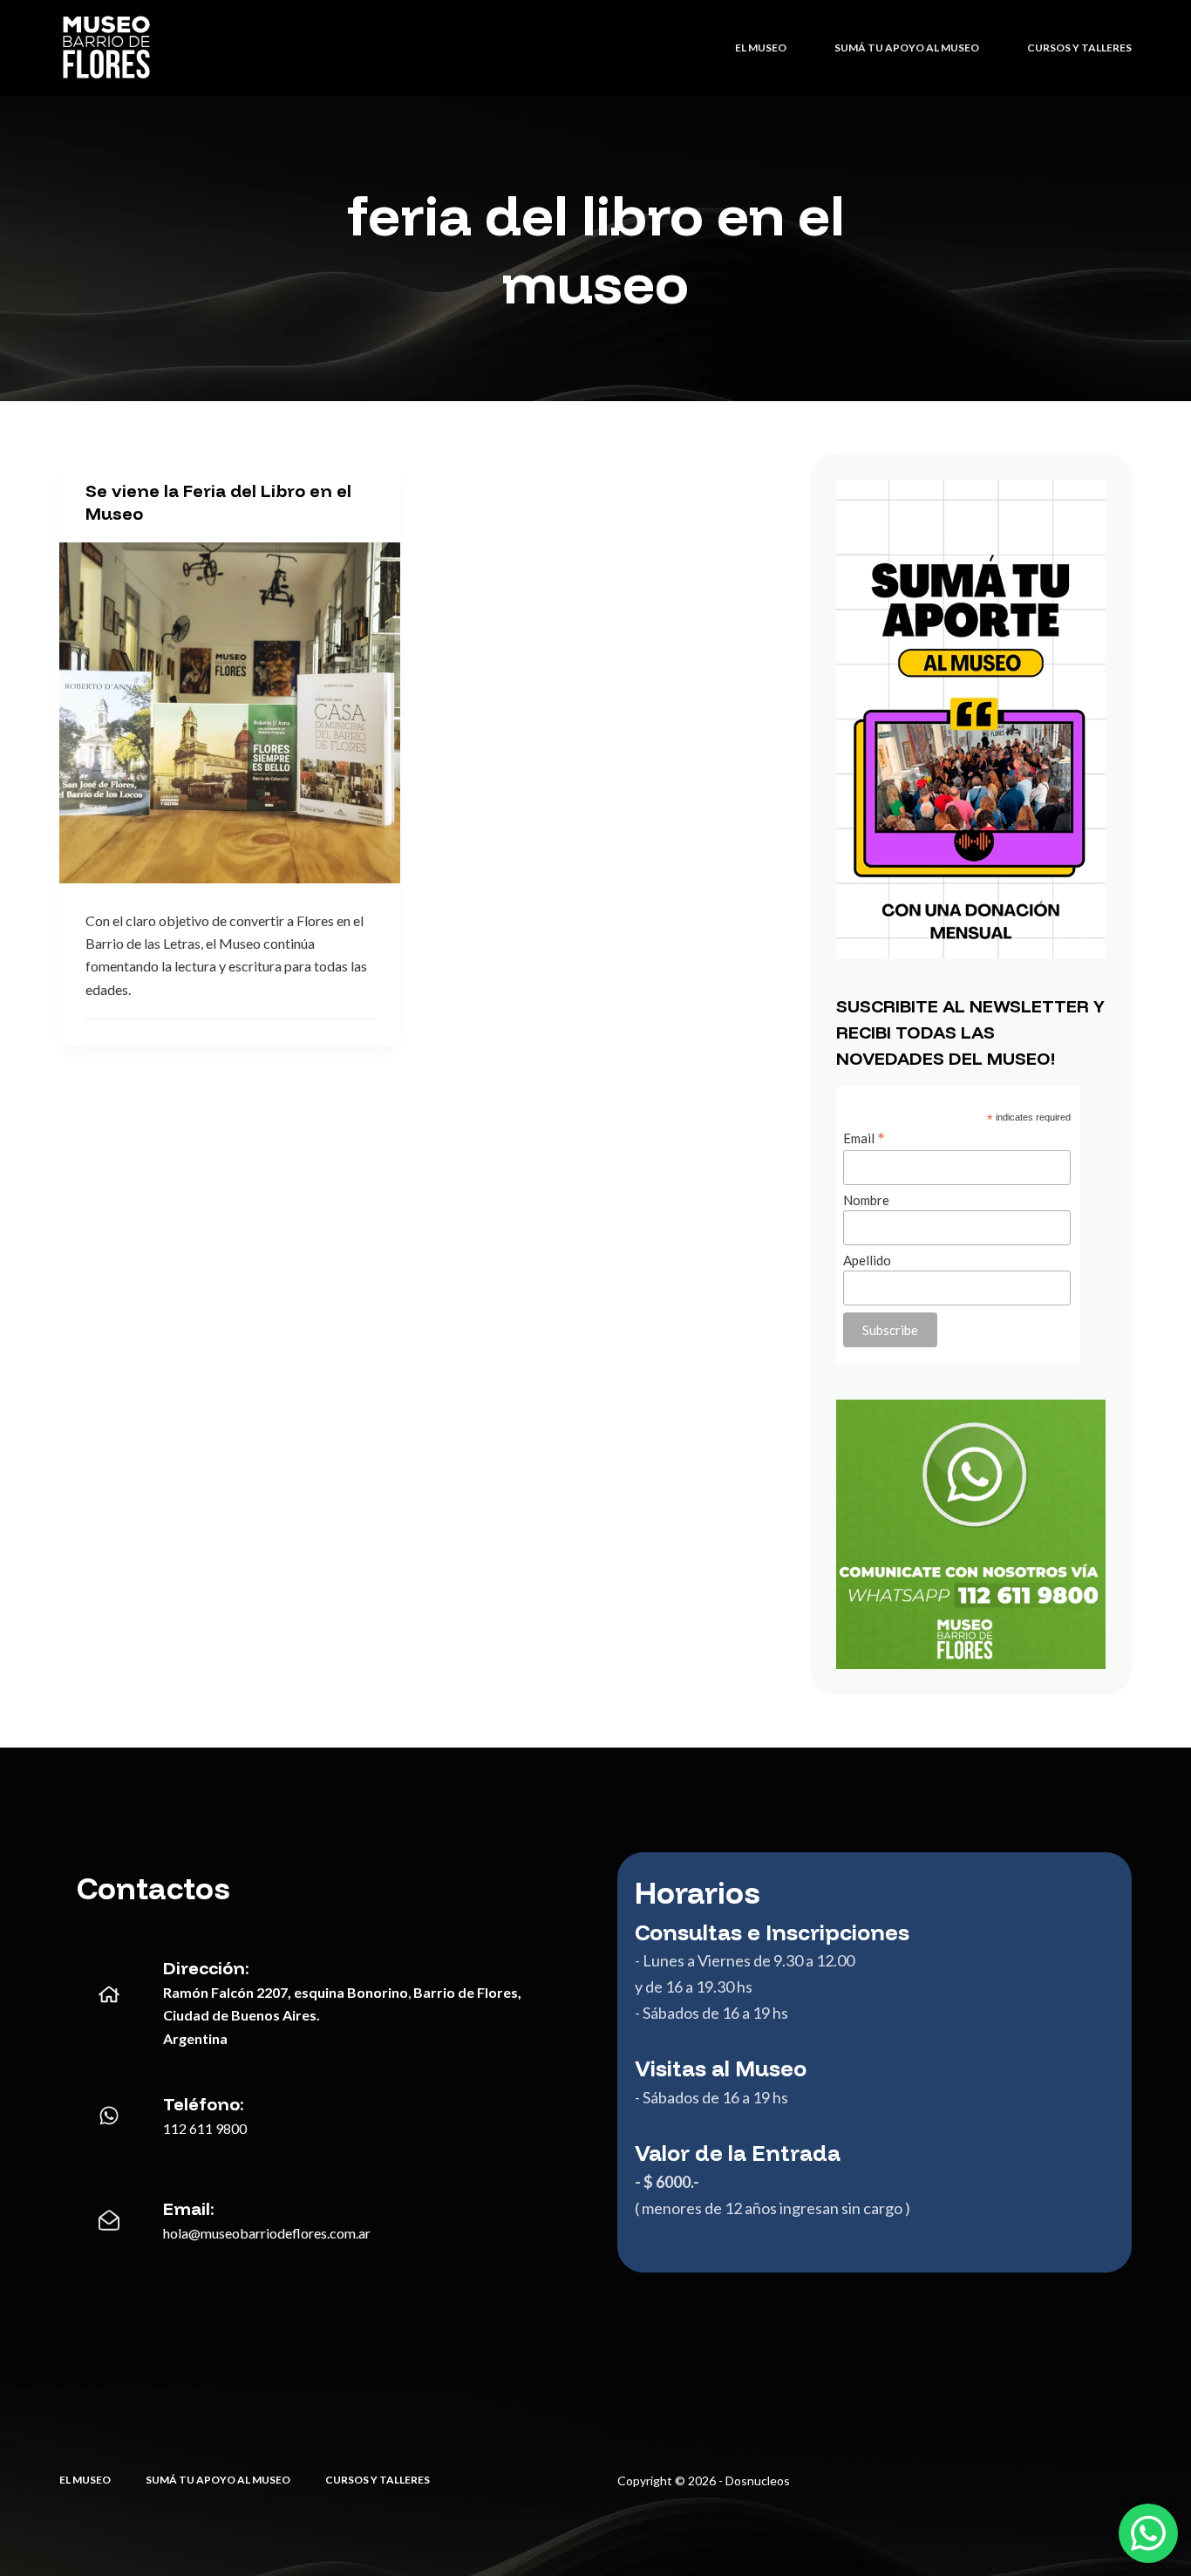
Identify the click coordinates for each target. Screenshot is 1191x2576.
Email (864, 1138)
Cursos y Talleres (1079, 48)
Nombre (866, 1200)
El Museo (761, 48)
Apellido (867, 1260)
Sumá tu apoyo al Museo (907, 48)
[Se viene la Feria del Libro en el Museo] (230, 713)
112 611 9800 (205, 2128)
